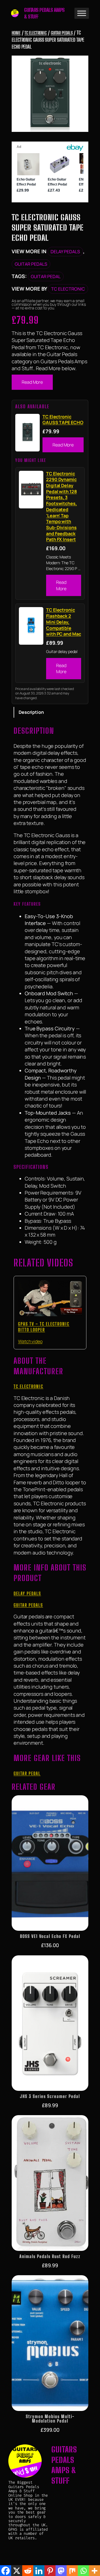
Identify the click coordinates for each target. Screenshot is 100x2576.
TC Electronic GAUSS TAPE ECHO (63, 420)
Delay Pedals (65, 252)
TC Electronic (36, 33)
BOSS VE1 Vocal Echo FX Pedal (50, 1936)
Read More (32, 382)
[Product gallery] (50, 94)
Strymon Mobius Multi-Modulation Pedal (50, 2419)
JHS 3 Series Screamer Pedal (50, 2096)
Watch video (30, 1341)
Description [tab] (31, 712)
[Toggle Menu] (82, 13)
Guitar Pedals (62, 33)
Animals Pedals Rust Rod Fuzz (50, 2256)
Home (16, 33)
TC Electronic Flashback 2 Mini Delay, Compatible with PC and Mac (64, 622)
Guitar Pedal (46, 276)
